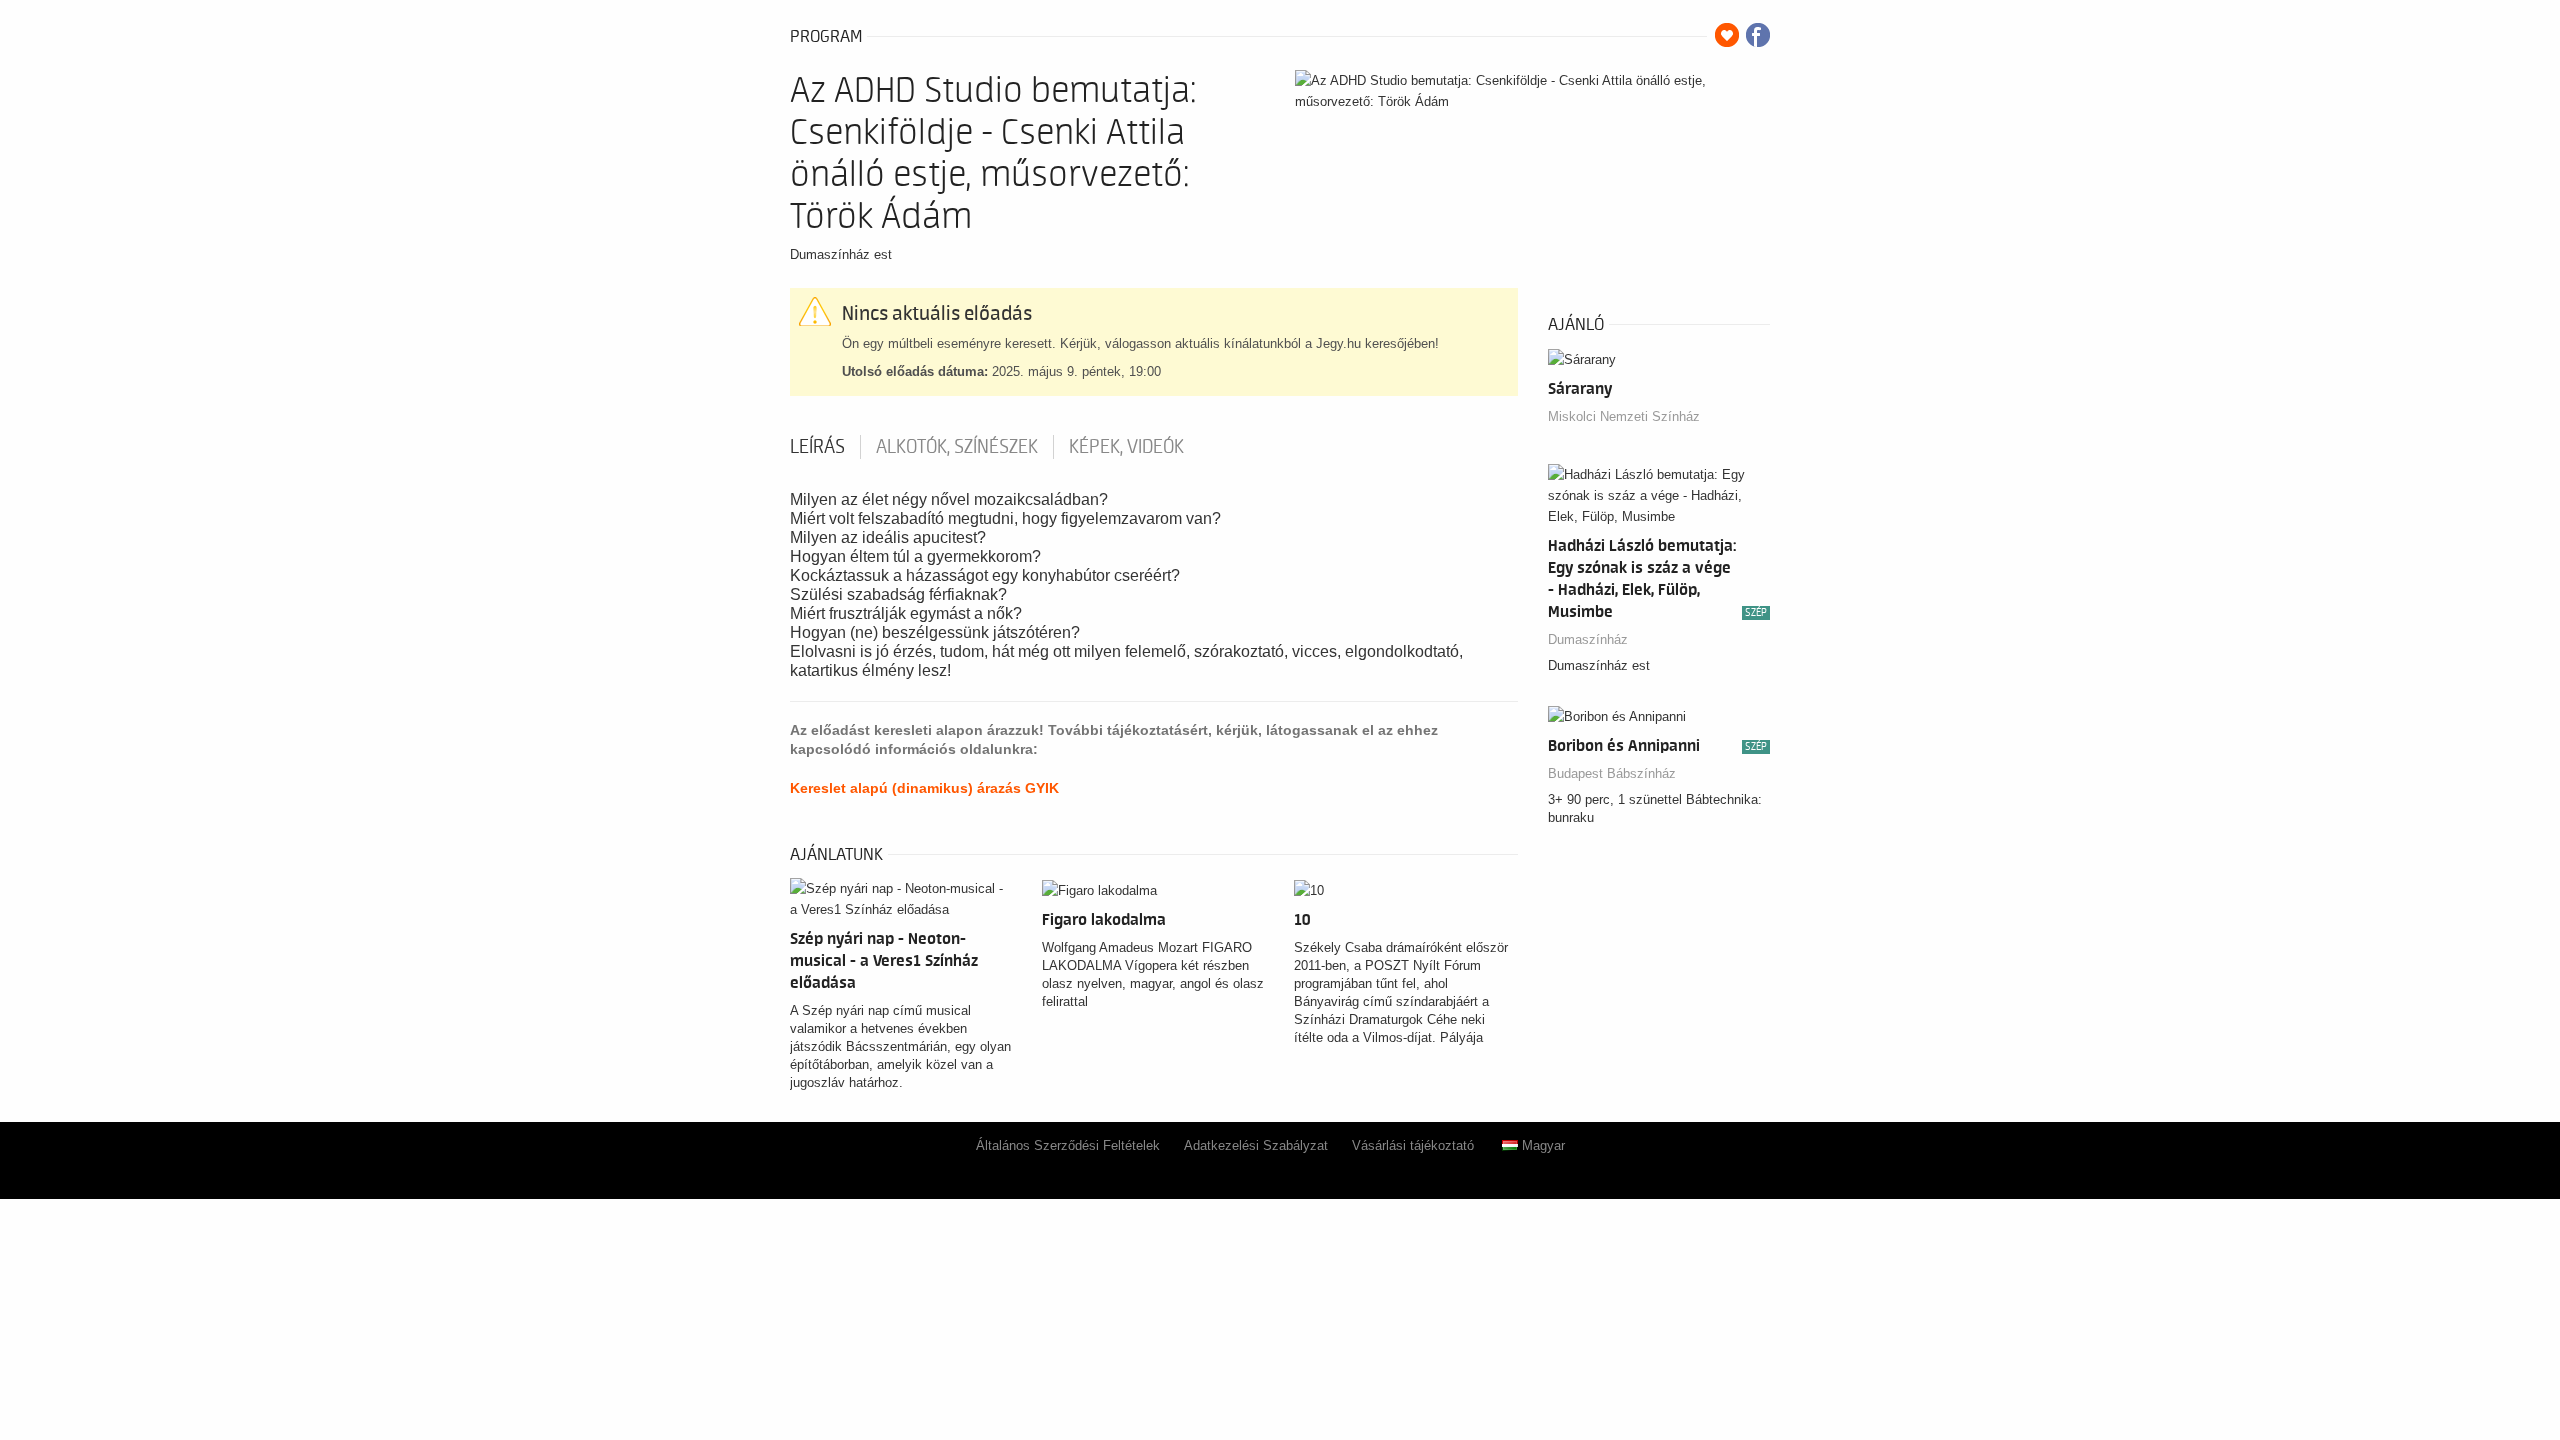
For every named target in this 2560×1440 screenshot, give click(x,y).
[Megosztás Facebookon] (1758, 35)
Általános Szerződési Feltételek (1068, 1145)
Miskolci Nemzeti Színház (1624, 416)
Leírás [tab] (817, 447)
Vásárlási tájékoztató (1413, 1145)
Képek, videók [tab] (1126, 447)
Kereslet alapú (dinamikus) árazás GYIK (924, 788)
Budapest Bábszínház (1612, 773)
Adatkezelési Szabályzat (1256, 1145)
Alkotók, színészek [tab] (957, 447)
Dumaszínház (1588, 639)
